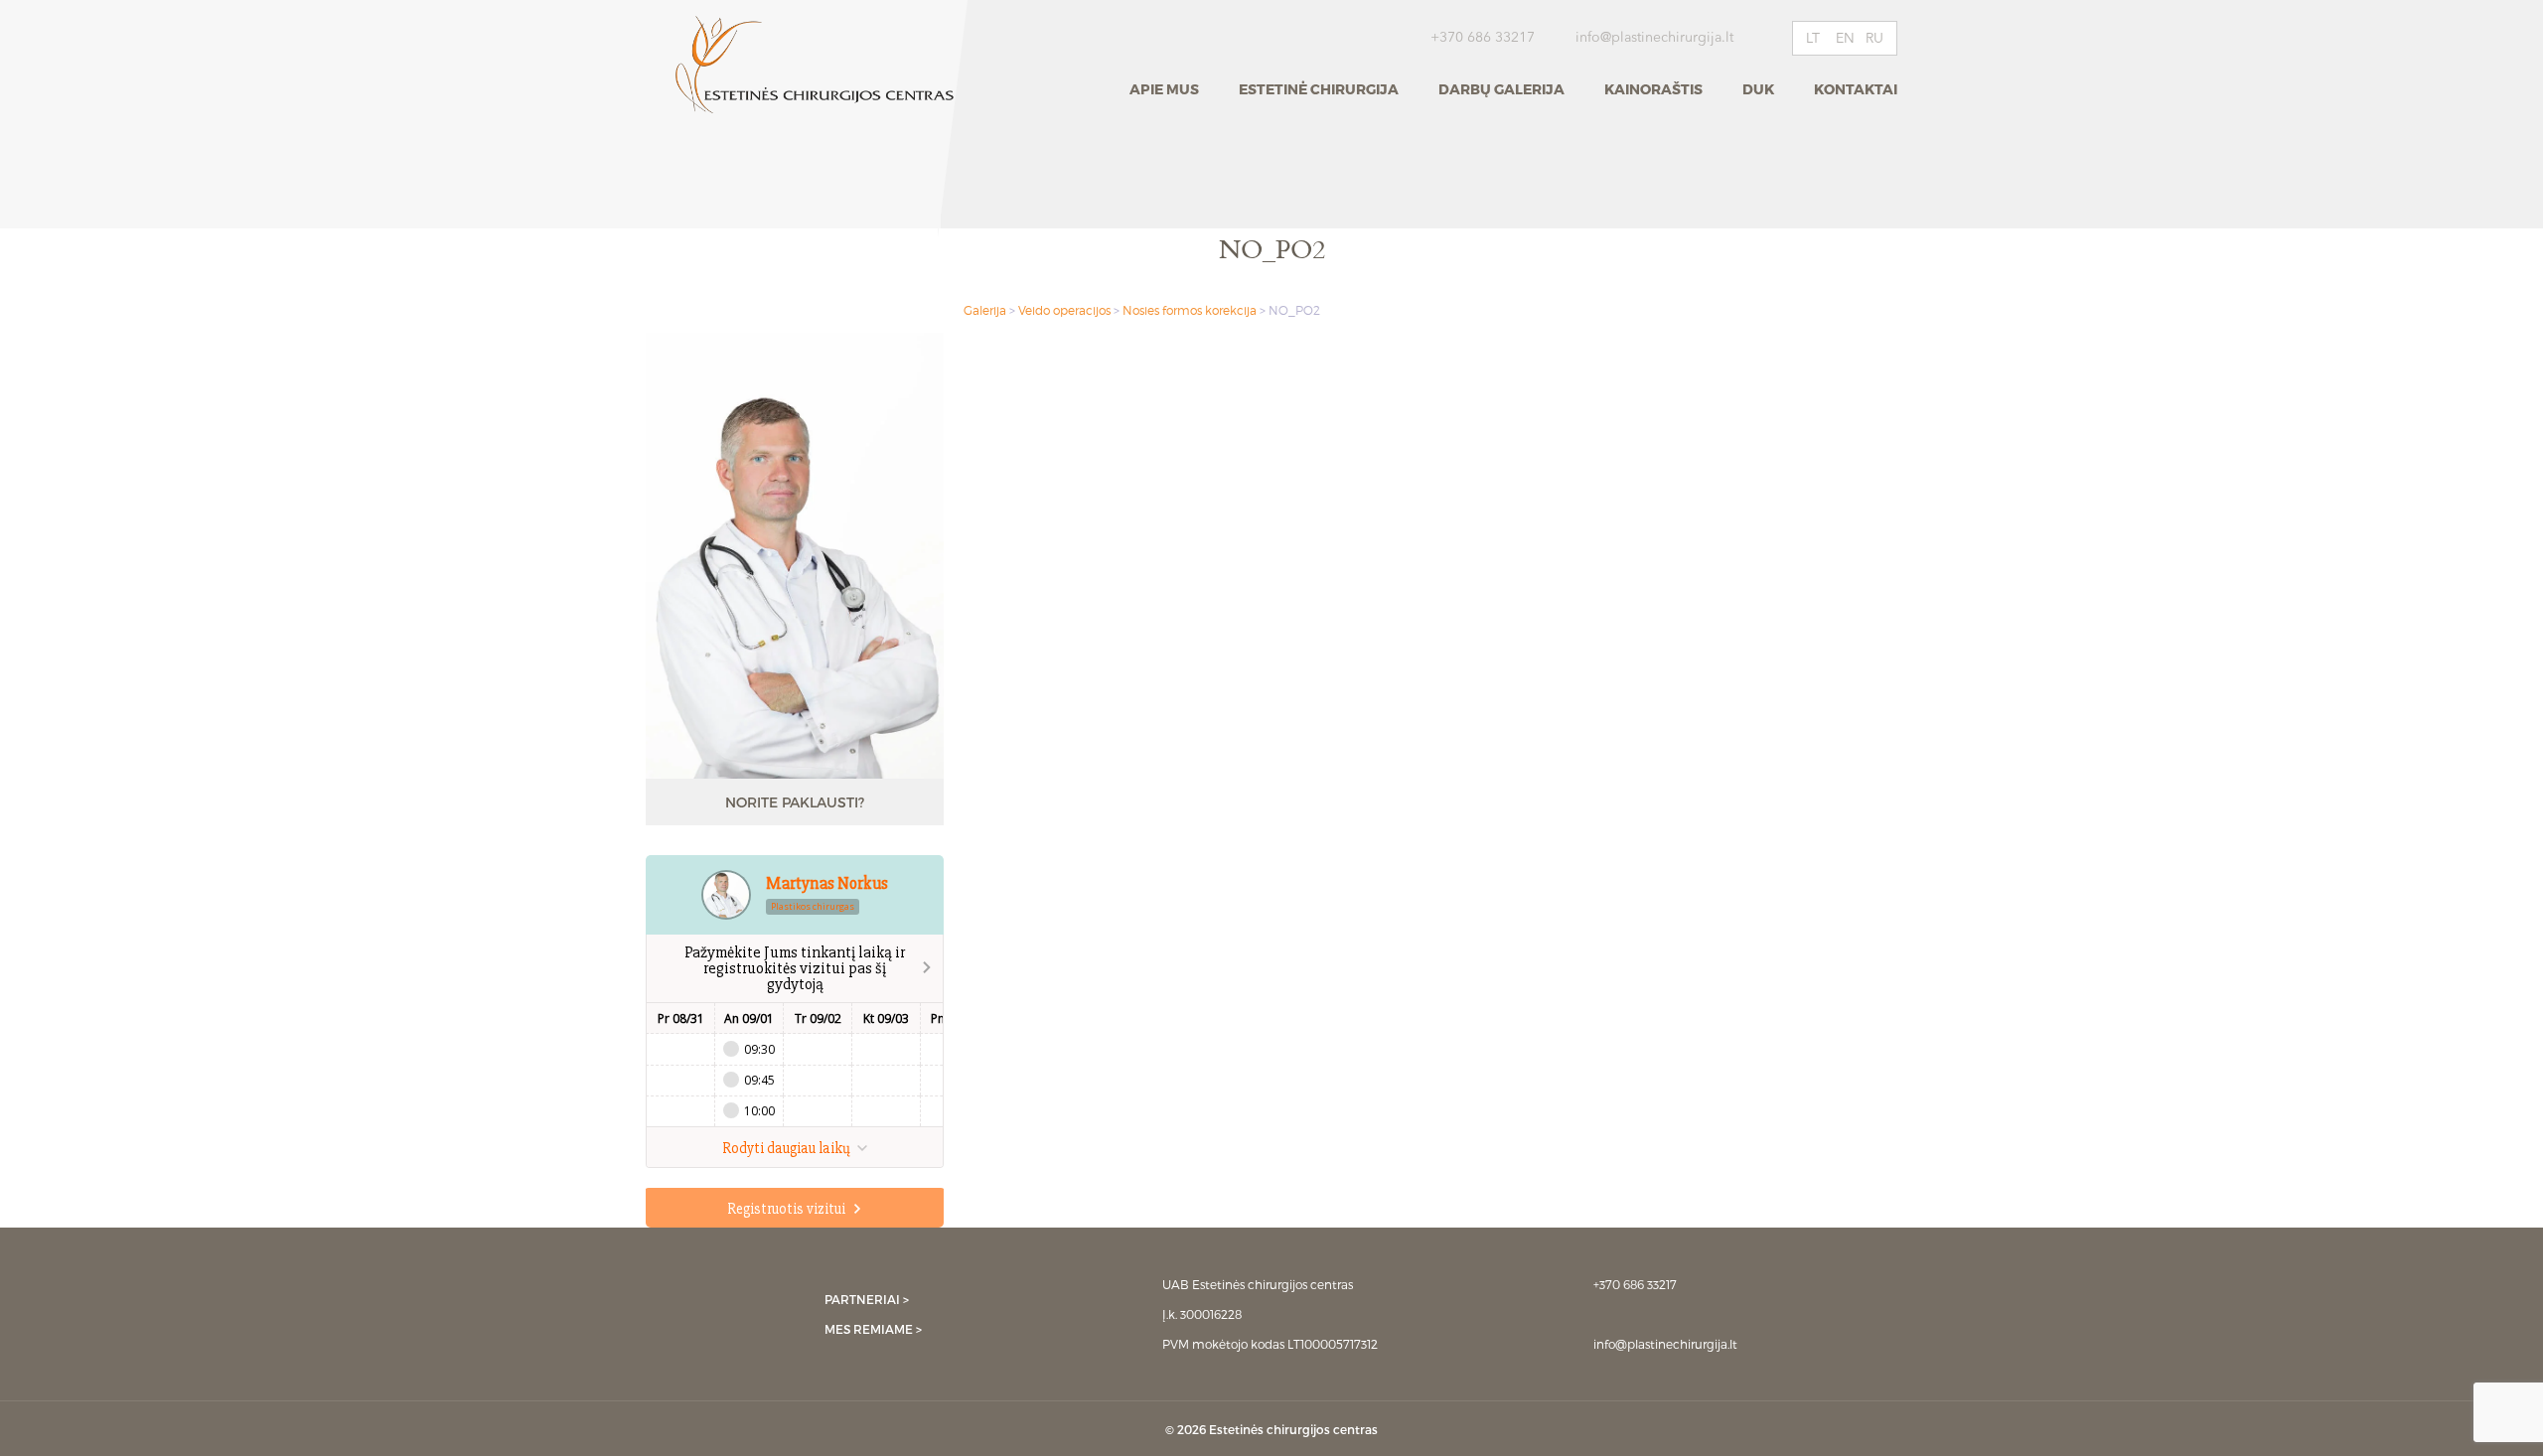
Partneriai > (867, 1299)
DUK (1758, 89)
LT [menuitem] (1813, 39)
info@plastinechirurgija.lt (1656, 38)
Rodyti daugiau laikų (788, 1148)
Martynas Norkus (827, 883)
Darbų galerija (1501, 89)
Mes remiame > (873, 1329)
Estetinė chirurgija (1319, 89)
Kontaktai (1856, 89)
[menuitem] (1815, 38)
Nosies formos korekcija (1190, 310)
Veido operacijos (1064, 310)
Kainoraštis (1653, 89)
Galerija (985, 310)
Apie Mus (1164, 89)
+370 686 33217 (1483, 38)
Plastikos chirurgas (813, 906)
